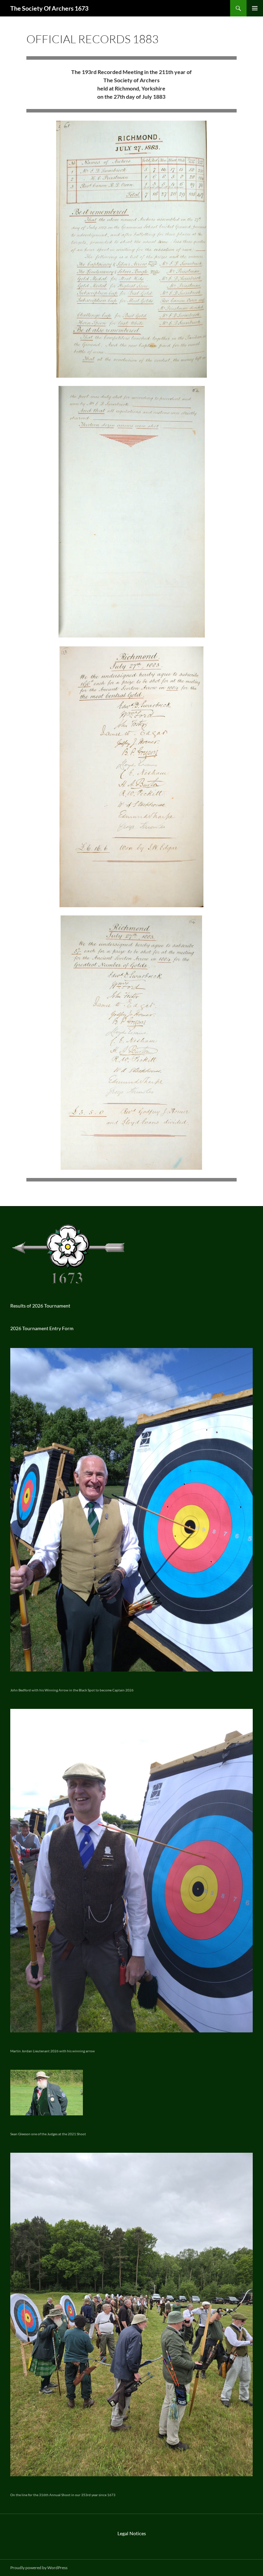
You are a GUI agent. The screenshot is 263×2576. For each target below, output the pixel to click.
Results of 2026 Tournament (40, 1306)
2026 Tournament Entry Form (42, 1328)
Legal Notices (132, 2533)
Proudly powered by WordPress (39, 2568)
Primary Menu (255, 8)
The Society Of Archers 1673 (49, 8)
